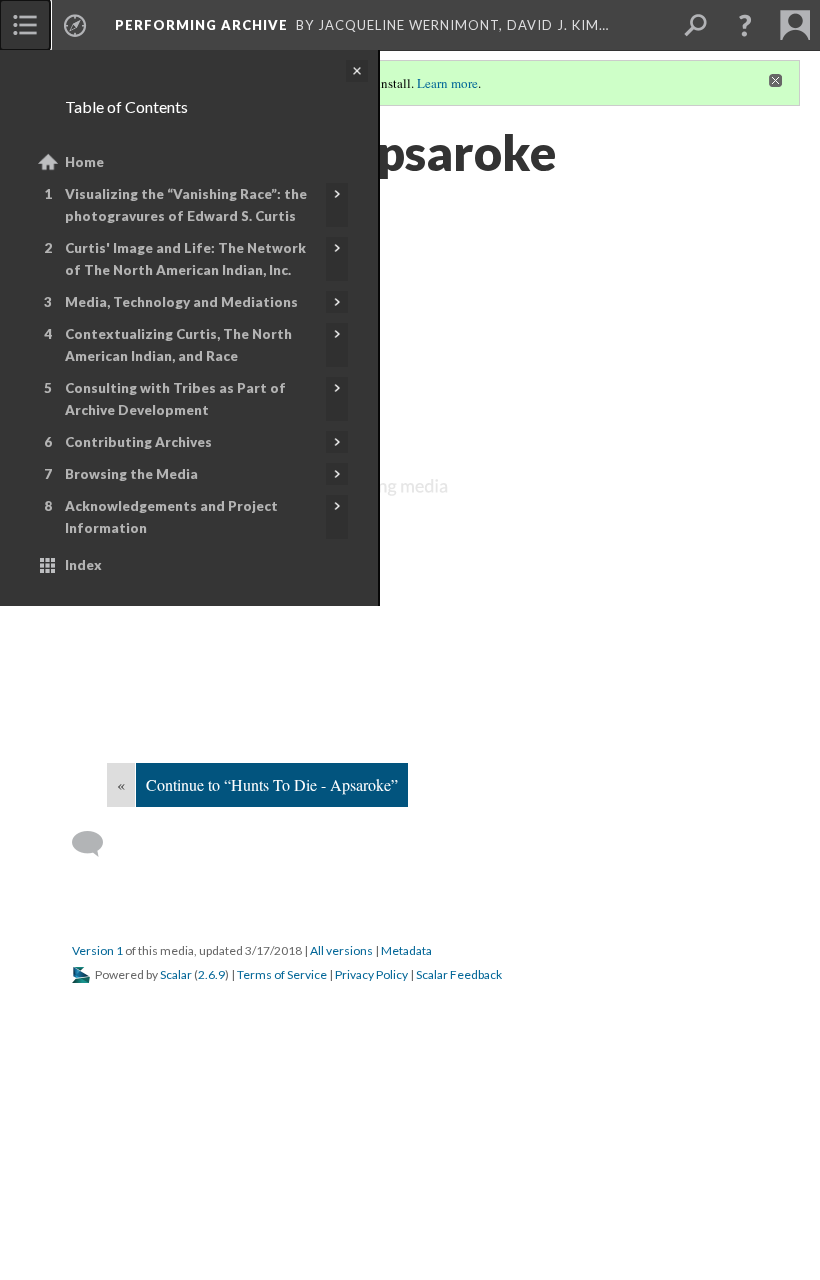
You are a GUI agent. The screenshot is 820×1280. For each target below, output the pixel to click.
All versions (341, 950)
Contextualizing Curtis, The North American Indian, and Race (178, 345)
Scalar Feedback (459, 974)
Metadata (406, 950)
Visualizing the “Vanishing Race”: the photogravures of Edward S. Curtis (186, 205)
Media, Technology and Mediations (181, 302)
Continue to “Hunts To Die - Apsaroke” (272, 784)
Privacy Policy (371, 974)
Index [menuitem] (83, 565)
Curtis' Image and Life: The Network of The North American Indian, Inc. (185, 259)
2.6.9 (211, 974)
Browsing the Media (131, 474)
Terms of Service (282, 974)
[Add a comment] (96, 844)
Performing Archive (201, 25)
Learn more (447, 83)
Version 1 (97, 950)
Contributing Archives (138, 442)
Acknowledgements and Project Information (171, 517)
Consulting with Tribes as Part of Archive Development (175, 399)
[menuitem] (25, 25)
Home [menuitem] (84, 162)
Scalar (176, 974)
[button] (745, 25)
